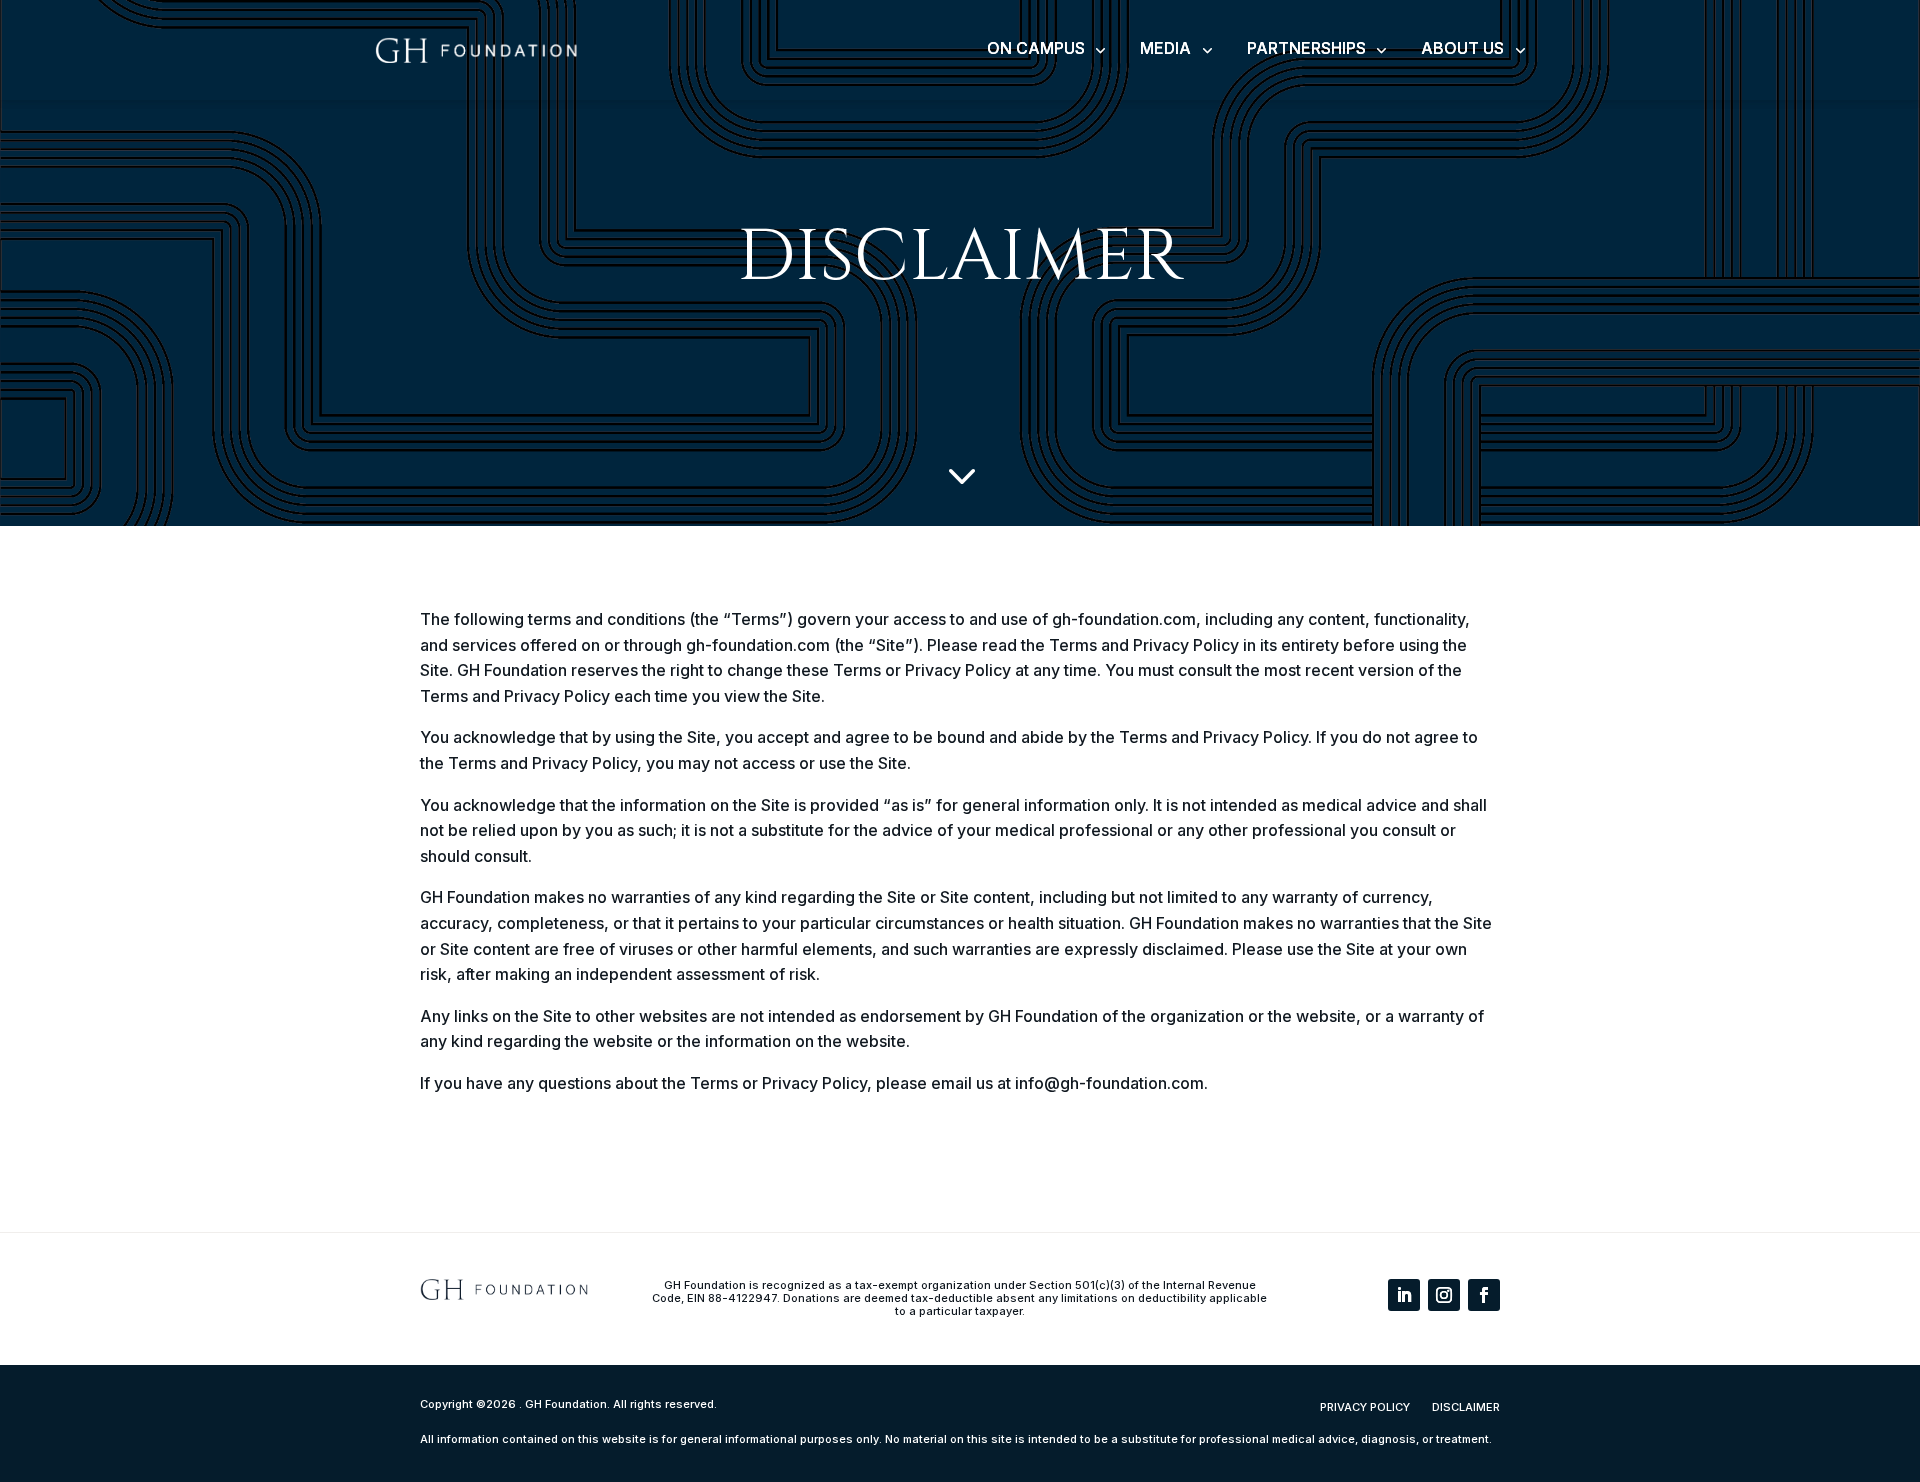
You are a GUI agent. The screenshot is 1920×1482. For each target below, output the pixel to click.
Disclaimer (1466, 1407)
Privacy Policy (1365, 1407)
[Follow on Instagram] (1444, 1295)
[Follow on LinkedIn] (1404, 1295)
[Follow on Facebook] (1484, 1295)
